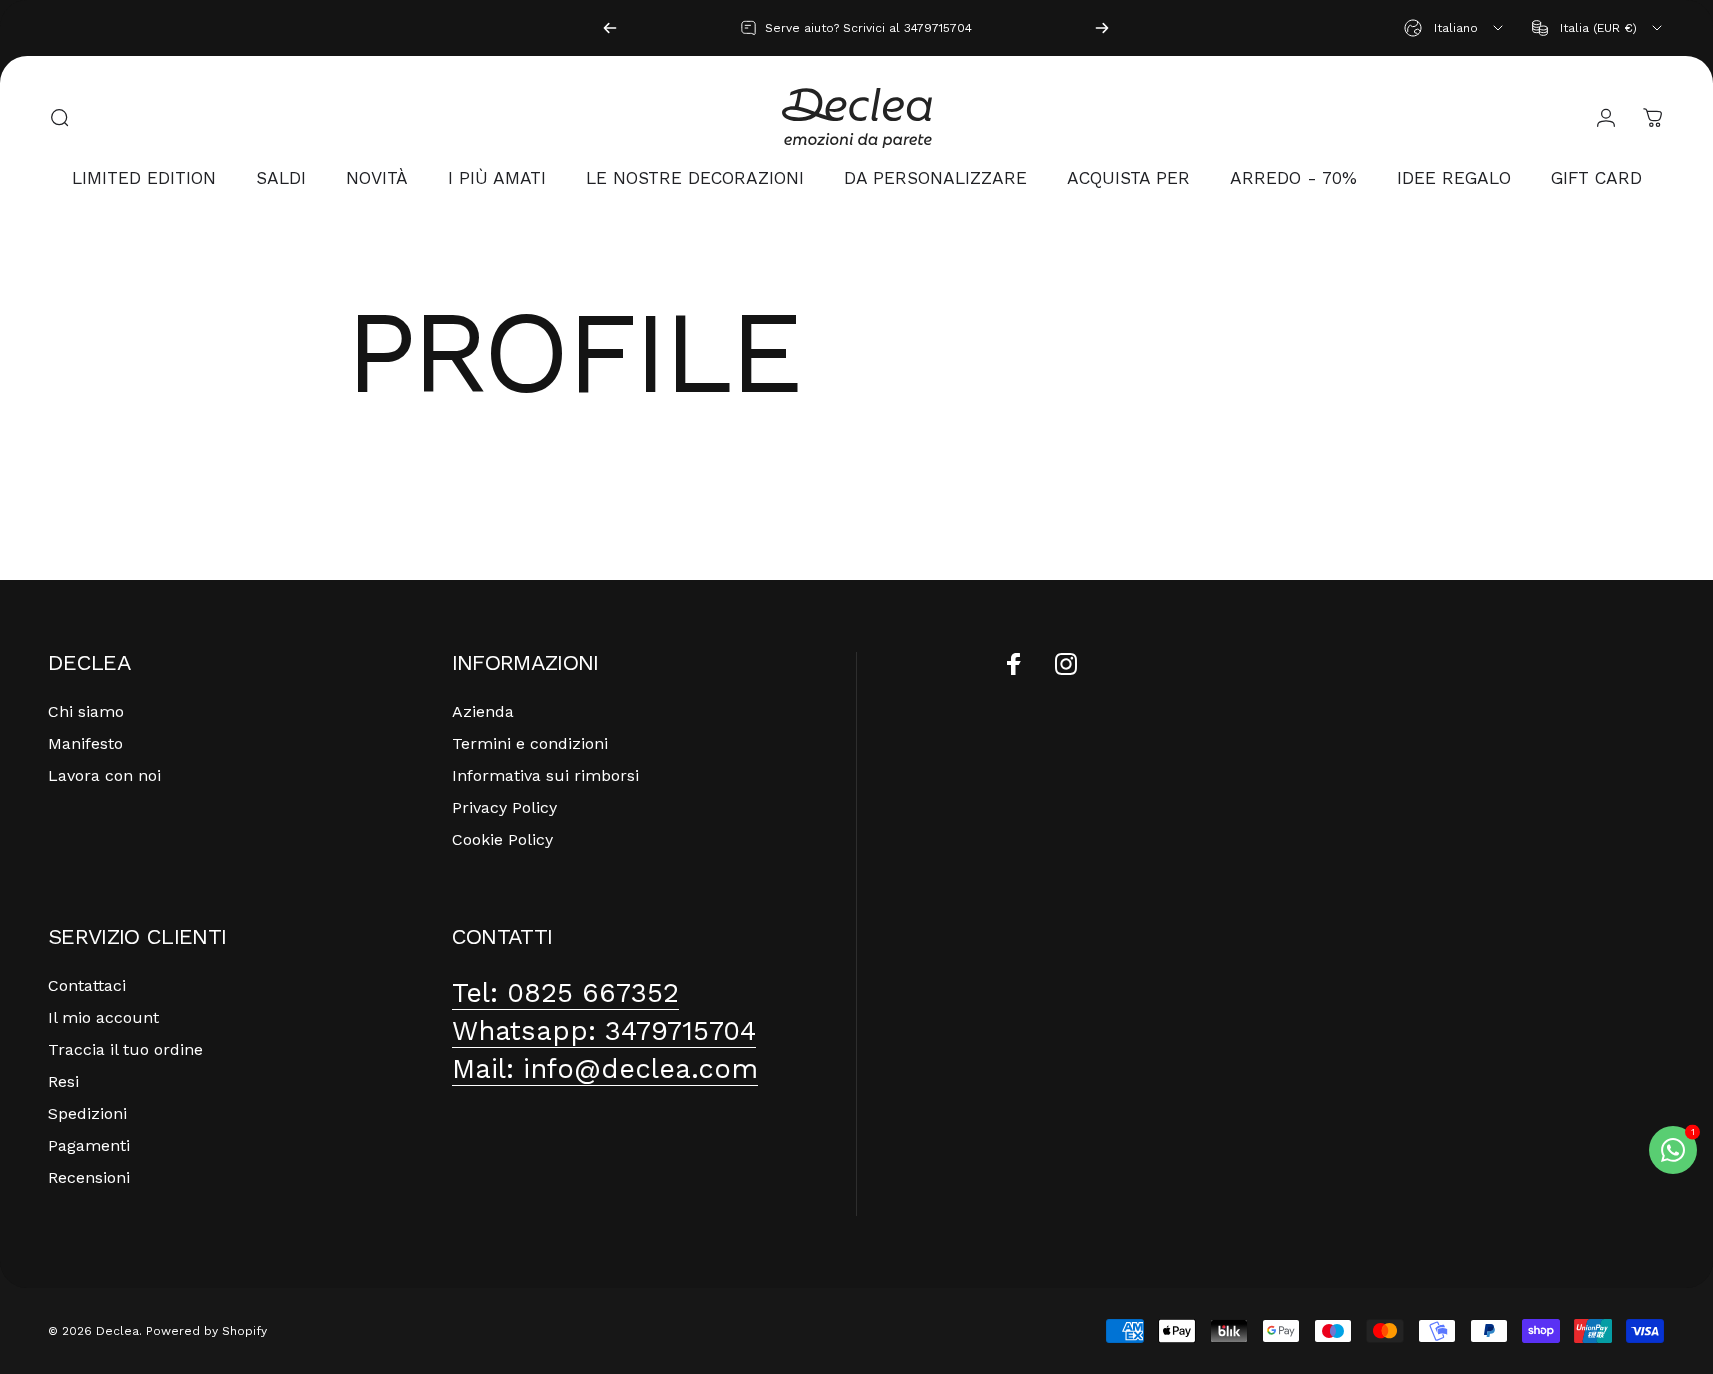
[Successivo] (1102, 28)
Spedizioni (87, 1113)
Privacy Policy (504, 807)
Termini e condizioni (530, 743)
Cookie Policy (502, 839)
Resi (63, 1081)
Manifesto (85, 743)
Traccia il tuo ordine (125, 1049)
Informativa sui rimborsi (545, 775)
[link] (565, 993)
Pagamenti (89, 1145)
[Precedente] (610, 28)
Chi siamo (86, 711)
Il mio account (103, 1017)
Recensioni (89, 1177)
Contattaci (87, 985)
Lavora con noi (104, 775)
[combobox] (1455, 28)
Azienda (483, 711)
